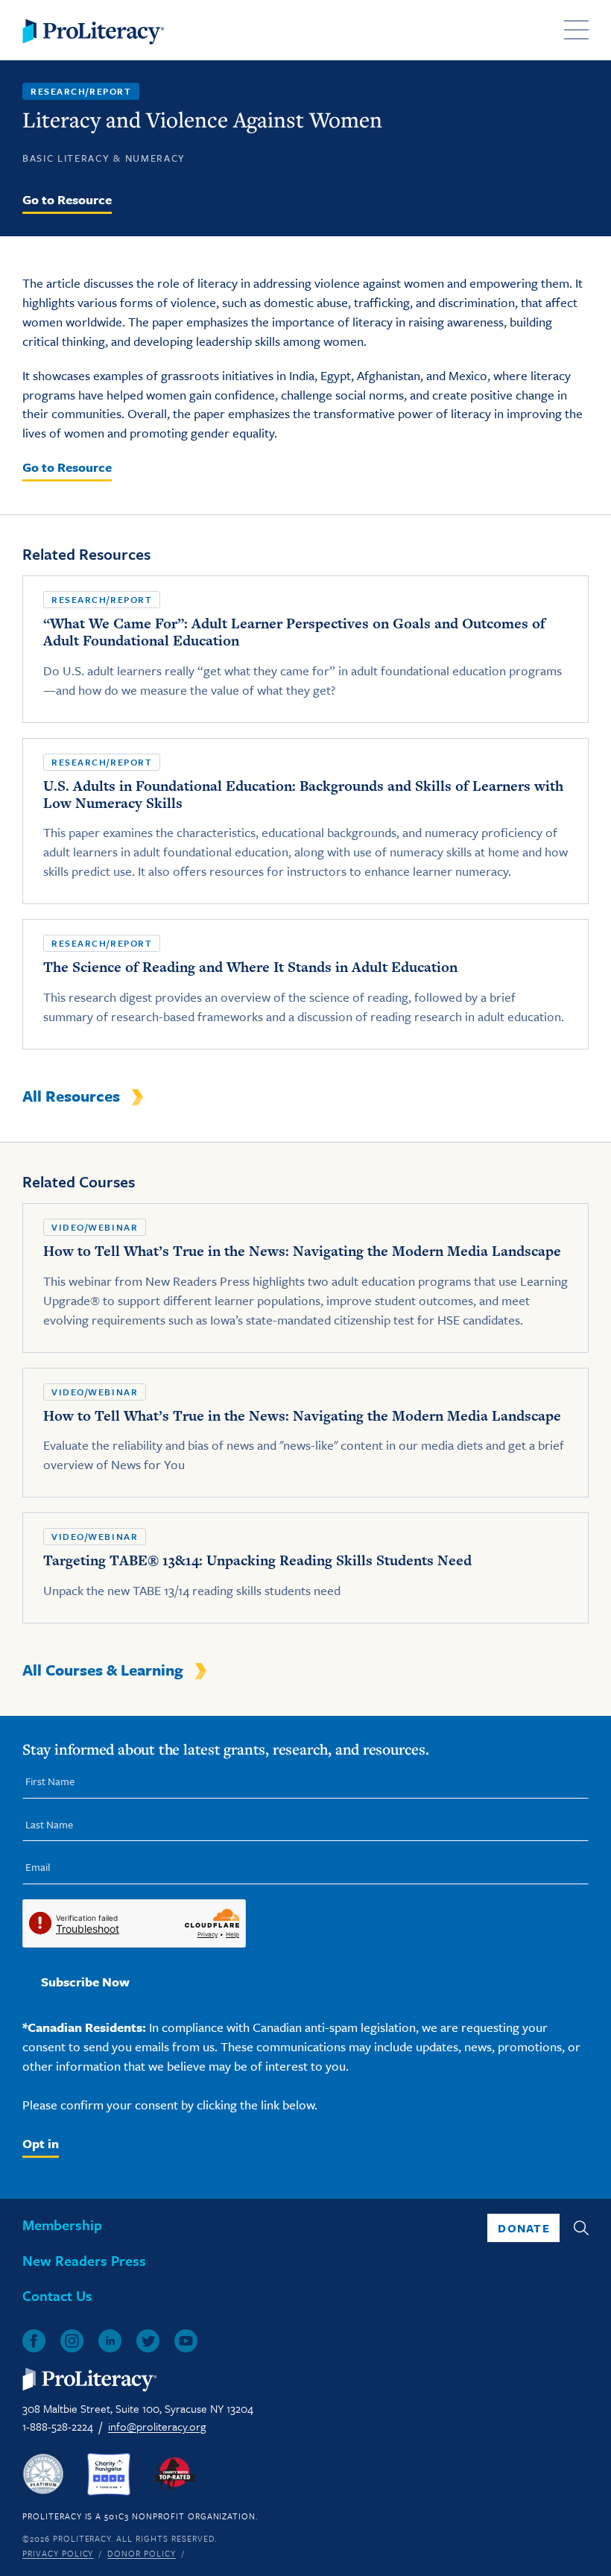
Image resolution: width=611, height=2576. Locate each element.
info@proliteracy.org (157, 2426)
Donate (524, 2228)
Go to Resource (67, 200)
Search (581, 2228)
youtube (186, 2341)
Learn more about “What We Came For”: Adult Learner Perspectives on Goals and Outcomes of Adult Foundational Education (305, 649)
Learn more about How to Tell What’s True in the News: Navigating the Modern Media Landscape (305, 1278)
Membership (62, 2225)
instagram (72, 2341)
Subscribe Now (85, 1982)
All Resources (71, 1096)
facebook (34, 2341)
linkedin (110, 2341)
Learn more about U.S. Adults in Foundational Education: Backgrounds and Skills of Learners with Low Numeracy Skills (305, 821)
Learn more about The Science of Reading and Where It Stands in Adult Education (305, 984)
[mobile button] (576, 30)
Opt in (41, 2143)
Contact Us (57, 2295)
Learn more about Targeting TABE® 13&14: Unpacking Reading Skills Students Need (305, 1568)
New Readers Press (84, 2260)
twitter (148, 2341)
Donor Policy (142, 2553)
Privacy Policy (58, 2553)
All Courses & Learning (103, 1670)
